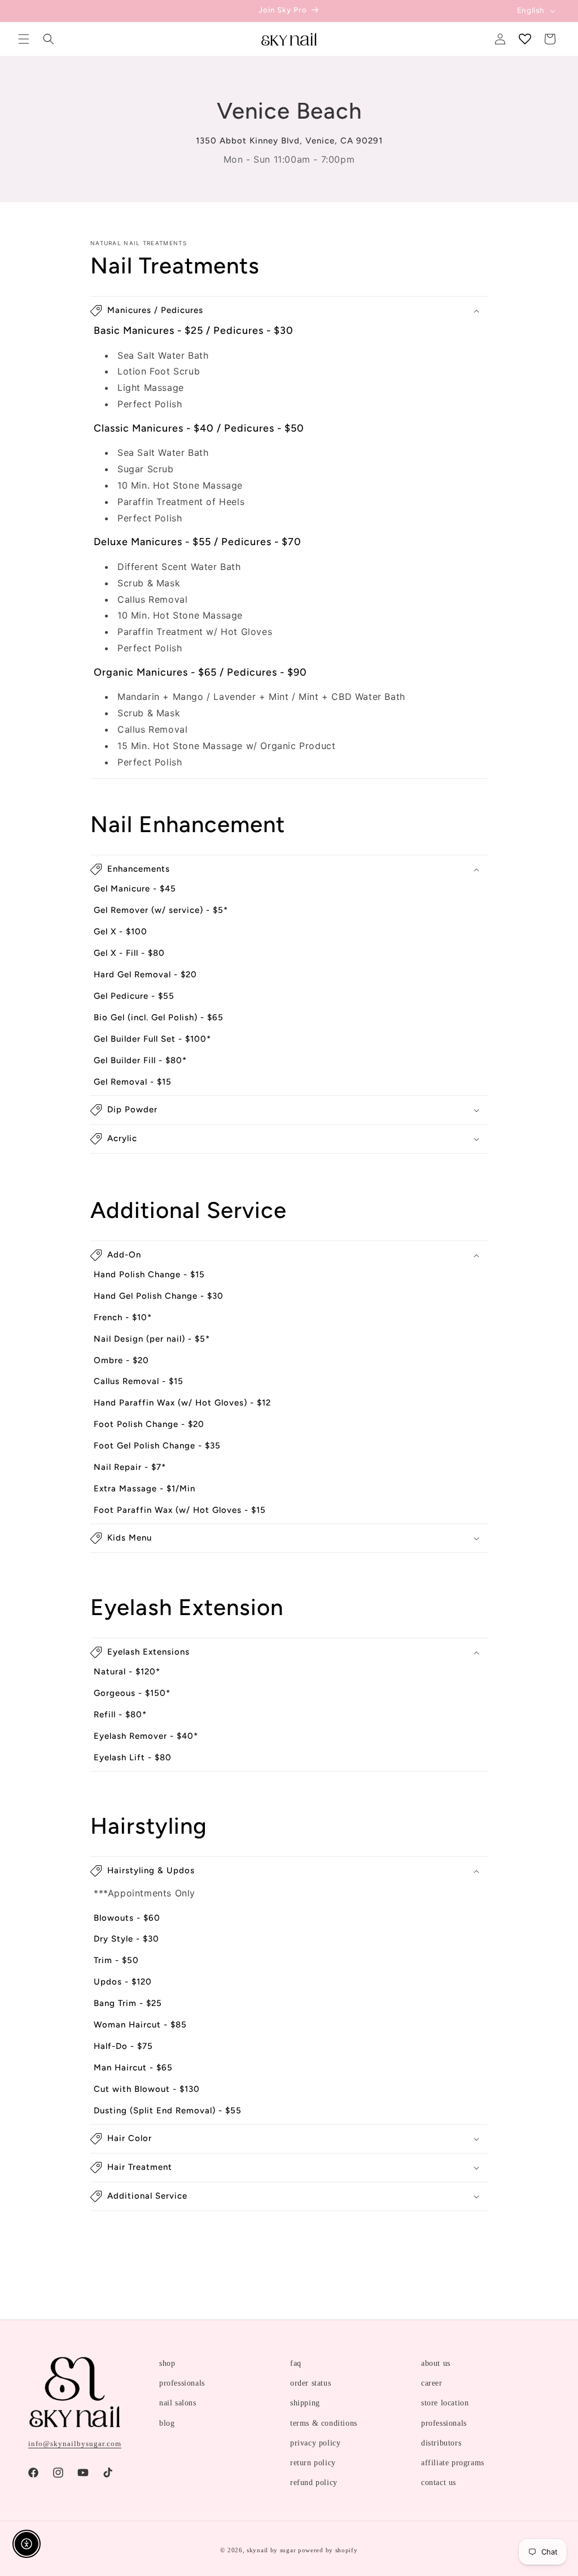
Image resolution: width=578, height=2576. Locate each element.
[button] (24, 39)
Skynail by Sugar (271, 2550)
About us (436, 2363)
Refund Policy (314, 2483)
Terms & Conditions (324, 2423)
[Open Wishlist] (525, 39)
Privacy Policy (315, 2443)
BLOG (167, 2423)
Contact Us (439, 2483)
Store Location (445, 2403)
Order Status (310, 2383)
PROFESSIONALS (182, 2383)
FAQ (296, 2363)
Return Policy (313, 2463)
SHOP (167, 2363)
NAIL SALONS (178, 2403)
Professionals (444, 2423)
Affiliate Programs (453, 2463)
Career (432, 2383)
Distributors (441, 2443)
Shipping (305, 2403)
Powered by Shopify (328, 2550)
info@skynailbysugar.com (75, 2444)
